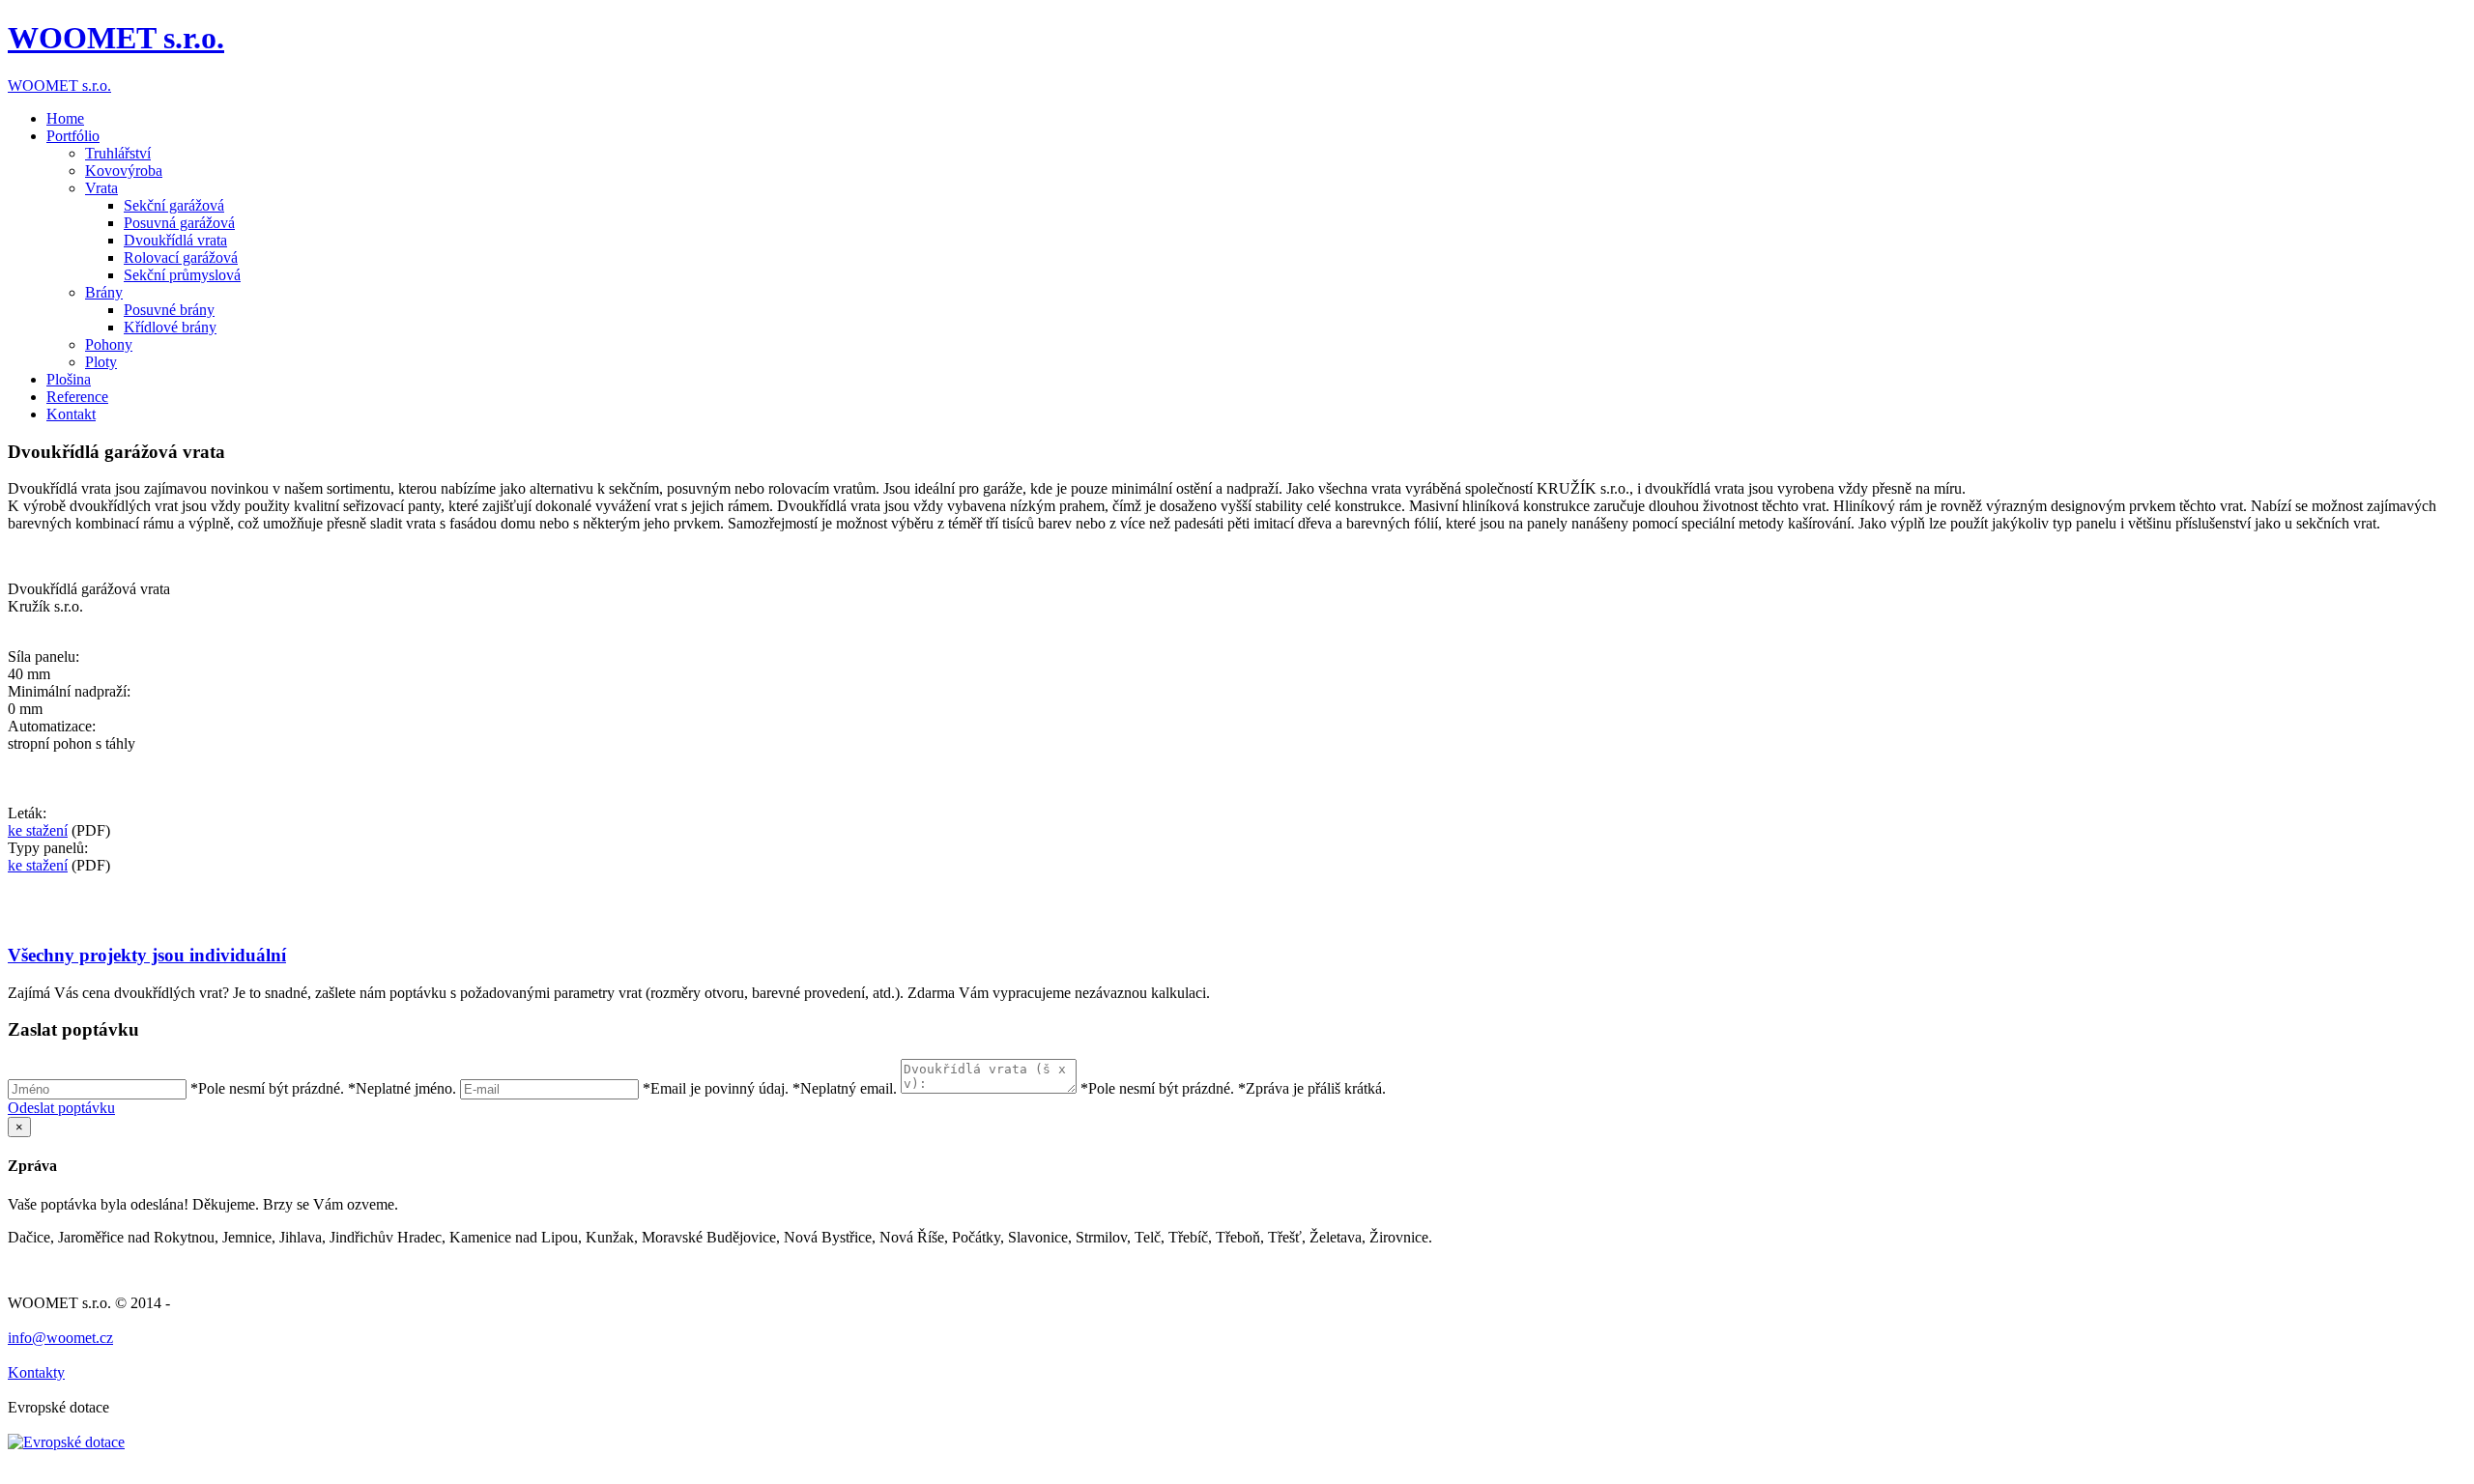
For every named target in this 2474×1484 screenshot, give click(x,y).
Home (65, 118)
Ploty (101, 362)
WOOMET (116, 38)
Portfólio (73, 136)
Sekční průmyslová (182, 275)
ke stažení (38, 830)
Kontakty (36, 1372)
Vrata (101, 188)
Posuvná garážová (179, 223)
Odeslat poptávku (61, 1108)
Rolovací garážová (181, 257)
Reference (77, 397)
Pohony (109, 344)
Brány (104, 292)
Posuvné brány (169, 310)
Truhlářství (118, 153)
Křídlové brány (170, 327)
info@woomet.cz (60, 1338)
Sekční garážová (174, 205)
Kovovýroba (124, 171)
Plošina (69, 379)
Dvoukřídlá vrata (175, 240)
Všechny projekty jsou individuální (147, 955)
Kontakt (71, 414)
